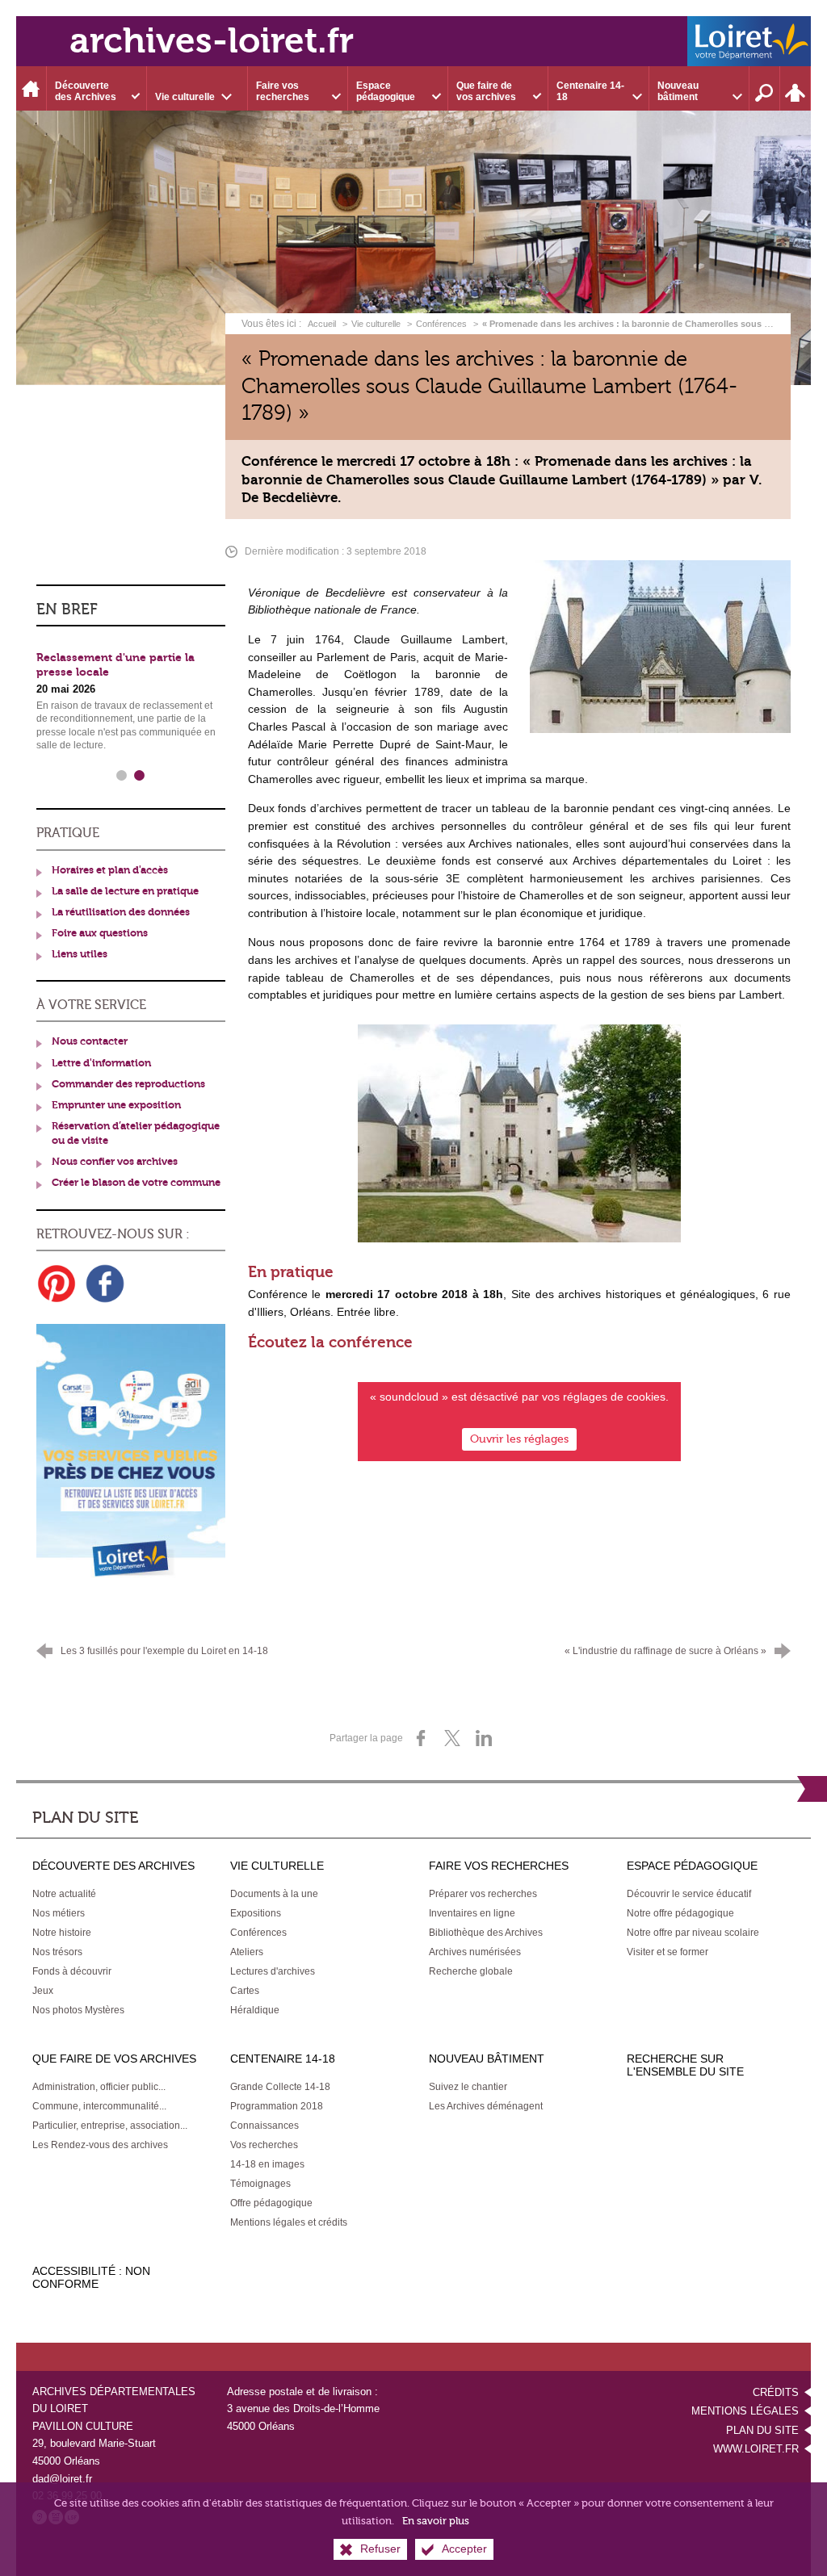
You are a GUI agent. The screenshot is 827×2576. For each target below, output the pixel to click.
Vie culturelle (376, 324)
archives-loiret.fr (212, 41)
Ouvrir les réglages (519, 1438)
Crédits (776, 2392)
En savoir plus (436, 2521)
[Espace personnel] (796, 88)
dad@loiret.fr (62, 2479)
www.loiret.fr (756, 2449)
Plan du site (762, 2430)
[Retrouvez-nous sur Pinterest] (57, 1284)
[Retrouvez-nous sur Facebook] (105, 1284)
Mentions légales (745, 2411)
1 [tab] (122, 776)
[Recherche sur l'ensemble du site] (765, 88)
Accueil (323, 324)
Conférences (441, 324)
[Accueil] (31, 88)
